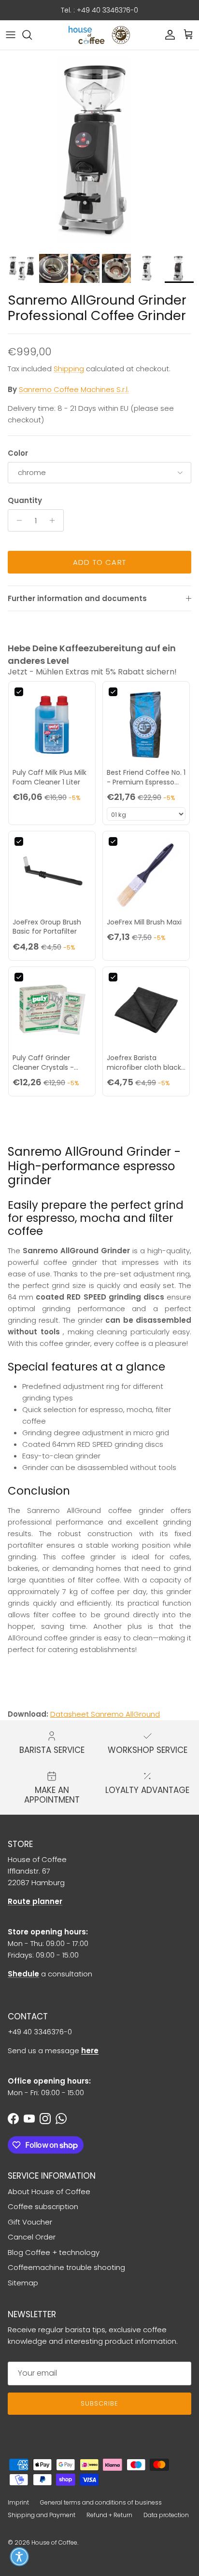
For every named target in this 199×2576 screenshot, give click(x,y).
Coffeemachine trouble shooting (66, 2267)
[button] (19, 2557)
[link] (52, 725)
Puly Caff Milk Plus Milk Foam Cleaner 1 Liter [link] (50, 777)
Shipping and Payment (42, 2515)
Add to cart (99, 562)
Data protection (166, 2515)
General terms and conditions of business (101, 2502)
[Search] (32, 35)
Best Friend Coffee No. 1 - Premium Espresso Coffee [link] (146, 777)
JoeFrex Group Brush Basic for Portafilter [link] (47, 927)
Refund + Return (109, 2515)
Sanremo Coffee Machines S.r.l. (74, 389)
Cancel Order (32, 2237)
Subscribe (99, 2403)
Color (18, 453)
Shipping (69, 369)
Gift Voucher (30, 2222)
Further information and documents (77, 598)
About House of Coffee (49, 2191)
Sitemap (23, 2283)
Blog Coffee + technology (54, 2252)
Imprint (18, 2502)
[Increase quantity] (55, 520)
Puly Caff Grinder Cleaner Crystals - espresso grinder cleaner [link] (43, 1063)
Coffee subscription (43, 2206)
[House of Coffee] (99, 35)
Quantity (25, 500)
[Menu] (11, 35)
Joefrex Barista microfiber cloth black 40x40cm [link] (144, 1063)
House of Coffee (54, 2542)
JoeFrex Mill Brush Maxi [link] (144, 922)
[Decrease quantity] (17, 520)
